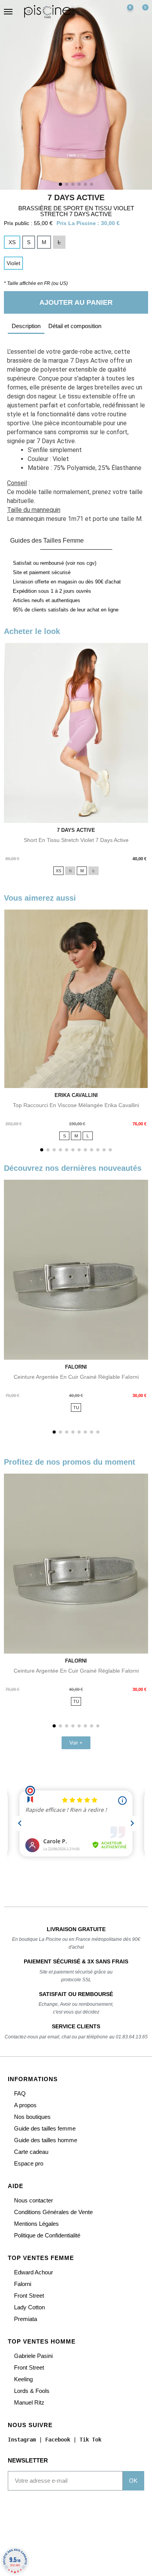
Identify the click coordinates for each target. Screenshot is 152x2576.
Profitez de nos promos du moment (70, 1462)
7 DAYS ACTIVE (76, 197)
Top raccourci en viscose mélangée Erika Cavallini (76, 1105)
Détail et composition (75, 326)
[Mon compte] (109, 12)
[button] (93, 12)
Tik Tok (90, 2439)
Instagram (22, 2439)
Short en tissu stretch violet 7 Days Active (76, 840)
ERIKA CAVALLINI (76, 1095)
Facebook (58, 2439)
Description (26, 326)
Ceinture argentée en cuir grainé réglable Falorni (76, 1377)
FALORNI (76, 1367)
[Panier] (142, 12)
